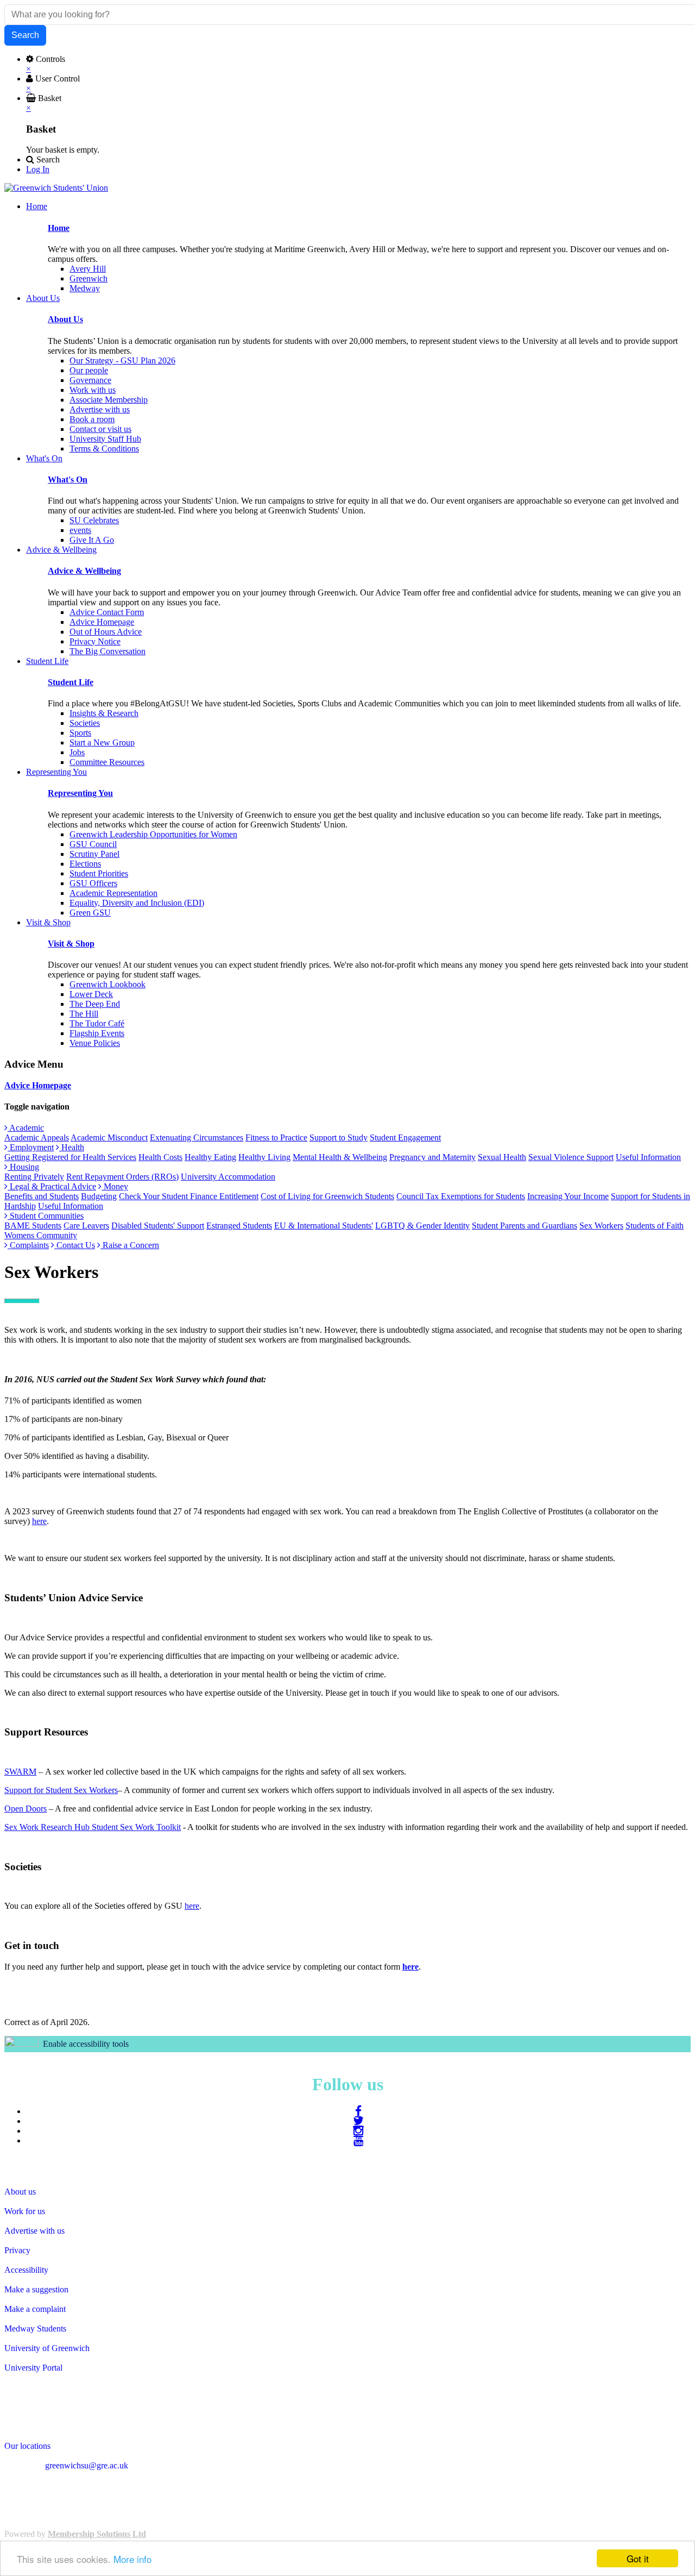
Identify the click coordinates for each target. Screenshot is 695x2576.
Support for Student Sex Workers (61, 1790)
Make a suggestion (36, 2289)
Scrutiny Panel (94, 854)
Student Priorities (99, 873)
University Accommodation (228, 1177)
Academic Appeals (37, 1137)
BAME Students (33, 1226)
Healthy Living (264, 1157)
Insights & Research (104, 713)
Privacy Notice (95, 641)
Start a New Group (102, 742)
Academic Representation (113, 893)
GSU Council (93, 844)
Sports (80, 733)
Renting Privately (34, 1177)
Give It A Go (92, 540)
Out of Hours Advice (106, 632)
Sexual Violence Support (571, 1157)
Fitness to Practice (276, 1137)
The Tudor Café (97, 1023)
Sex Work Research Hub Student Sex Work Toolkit (93, 1827)
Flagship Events (97, 1033)
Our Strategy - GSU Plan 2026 (122, 361)
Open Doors (26, 1809)
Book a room (92, 419)
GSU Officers (93, 883)
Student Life (71, 682)
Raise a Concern (130, 1245)
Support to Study (339, 1137)
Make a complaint (35, 2309)
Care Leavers (86, 1226)
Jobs (77, 752)
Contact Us (75, 1245)
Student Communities (46, 1216)
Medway (85, 288)
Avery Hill (88, 269)
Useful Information (648, 1157)
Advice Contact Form (107, 612)
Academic (26, 1128)
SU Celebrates (94, 520)
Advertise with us (100, 409)
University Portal (33, 2368)
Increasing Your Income (568, 1196)
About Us (65, 319)
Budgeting (99, 1196)
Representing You (80, 793)
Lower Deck (91, 994)
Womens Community (41, 1235)
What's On (68, 480)
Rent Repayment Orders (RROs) (122, 1177)
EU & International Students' (324, 1226)
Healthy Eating (210, 1157)
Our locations (27, 2446)
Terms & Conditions (104, 449)
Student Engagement (405, 1137)
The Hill (84, 1014)
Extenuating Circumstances (197, 1137)
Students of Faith (655, 1226)
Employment (31, 1147)
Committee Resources (107, 762)
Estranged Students (239, 1226)
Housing (23, 1167)
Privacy (17, 2250)
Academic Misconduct (109, 1137)
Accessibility (26, 2270)
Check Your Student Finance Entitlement (189, 1196)
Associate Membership (109, 400)
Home (59, 228)
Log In (38, 169)
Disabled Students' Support (158, 1226)
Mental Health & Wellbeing (340, 1157)
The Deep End (95, 1004)
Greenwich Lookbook (108, 984)
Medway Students (35, 2329)
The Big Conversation (108, 651)
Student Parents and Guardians (525, 1226)
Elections (85, 864)
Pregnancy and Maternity (432, 1157)
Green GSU (90, 913)
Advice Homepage (102, 622)
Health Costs (160, 1157)
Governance (90, 380)
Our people (89, 370)
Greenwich (89, 278)
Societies (85, 723)
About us (20, 2192)
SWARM (20, 1772)
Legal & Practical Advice (52, 1186)
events (80, 530)
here (39, 1521)
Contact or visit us (100, 429)
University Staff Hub (105, 439)
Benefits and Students (42, 1196)
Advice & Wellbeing (84, 571)
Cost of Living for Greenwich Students (327, 1196)
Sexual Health (502, 1157)
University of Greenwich (47, 2348)
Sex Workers (601, 1226)
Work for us (25, 2211)
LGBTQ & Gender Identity (422, 1226)
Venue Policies (95, 1043)
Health (72, 1147)
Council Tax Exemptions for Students (461, 1196)
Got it (638, 2558)
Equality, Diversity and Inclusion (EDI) (137, 903)
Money (115, 1186)
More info (132, 2559)
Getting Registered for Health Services (70, 1157)
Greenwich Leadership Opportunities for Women (153, 834)
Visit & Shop (71, 944)
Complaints (28, 1245)
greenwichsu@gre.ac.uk (87, 2465)
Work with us (93, 390)
